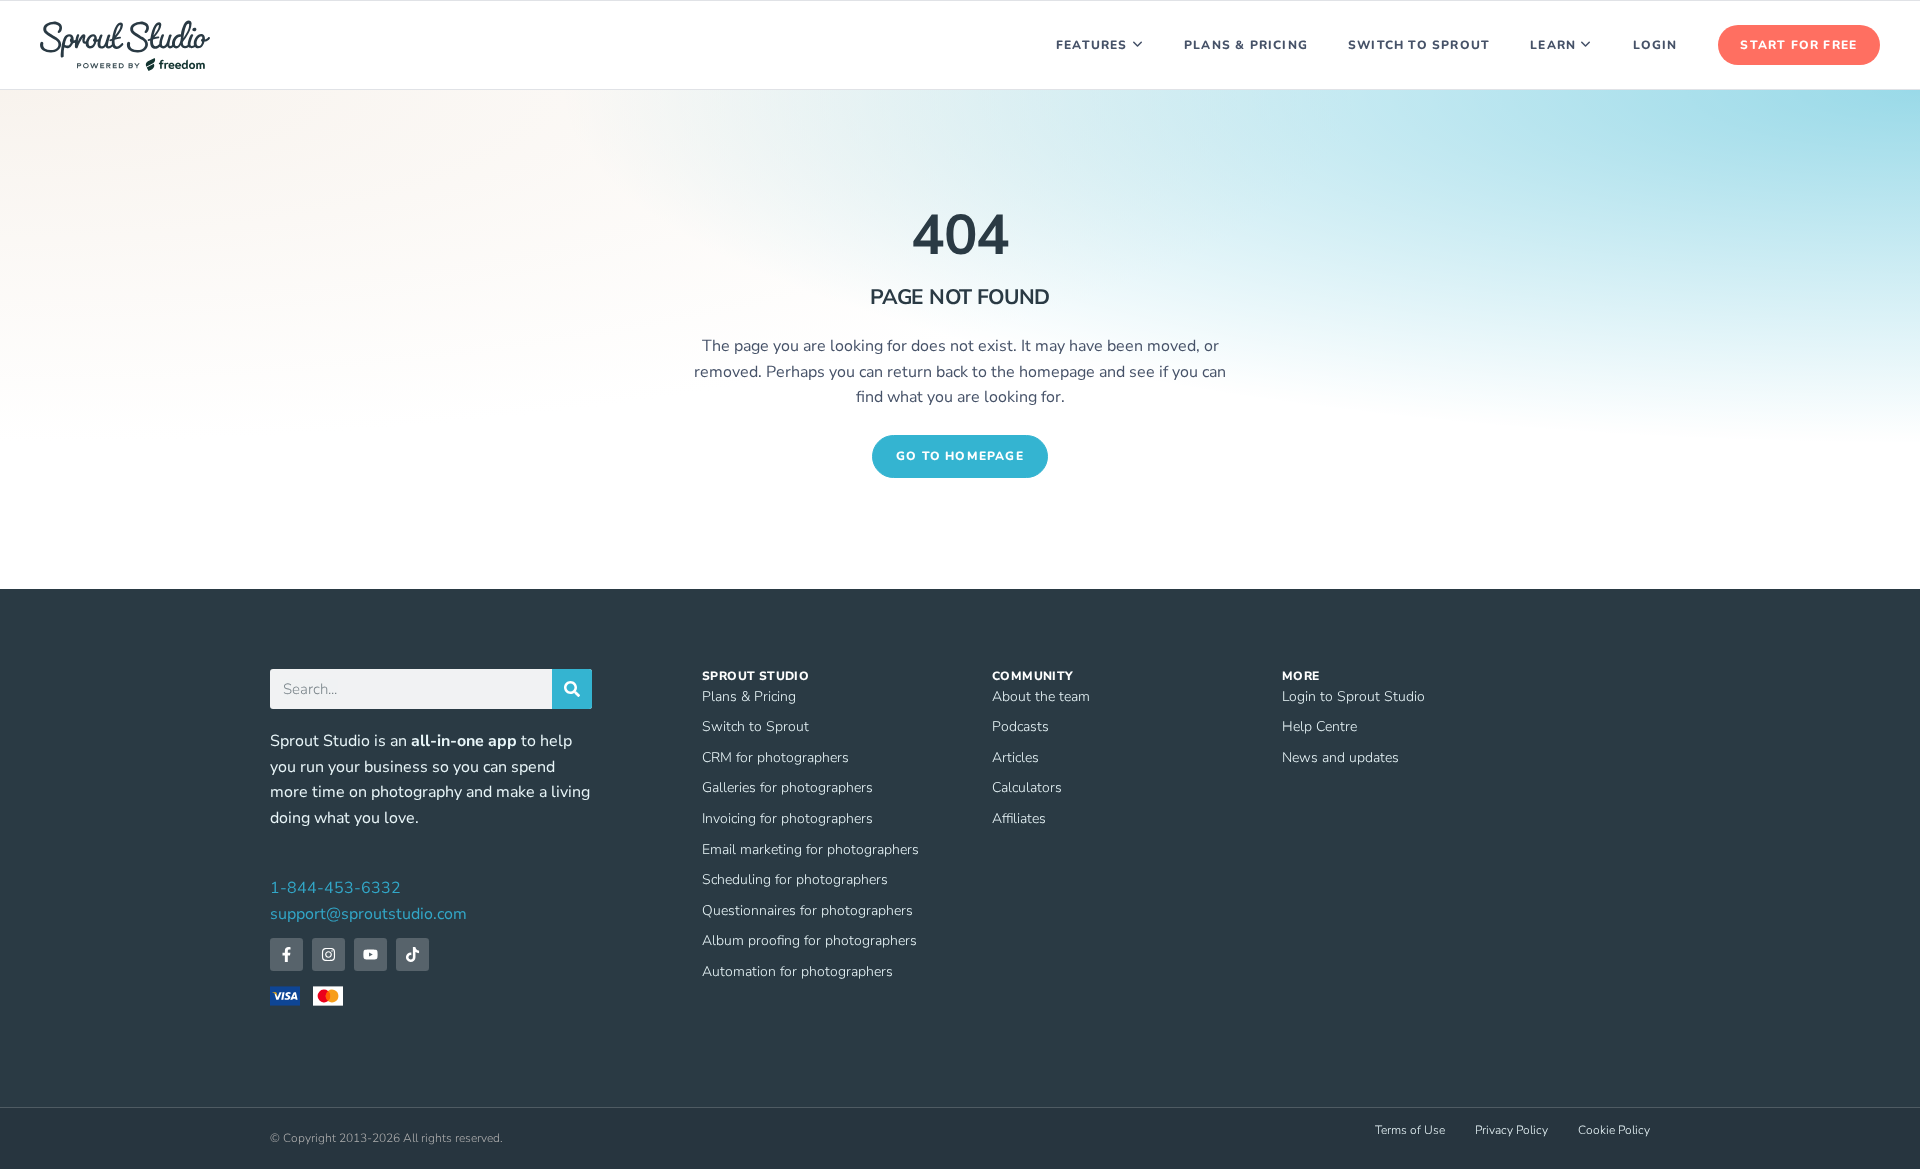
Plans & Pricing (1246, 45)
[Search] (572, 689)
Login (1655, 45)
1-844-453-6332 (335, 888)
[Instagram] (328, 954)
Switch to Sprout (1419, 45)
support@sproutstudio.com (368, 914)
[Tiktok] (412, 954)
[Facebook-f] (286, 954)
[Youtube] (370, 954)
